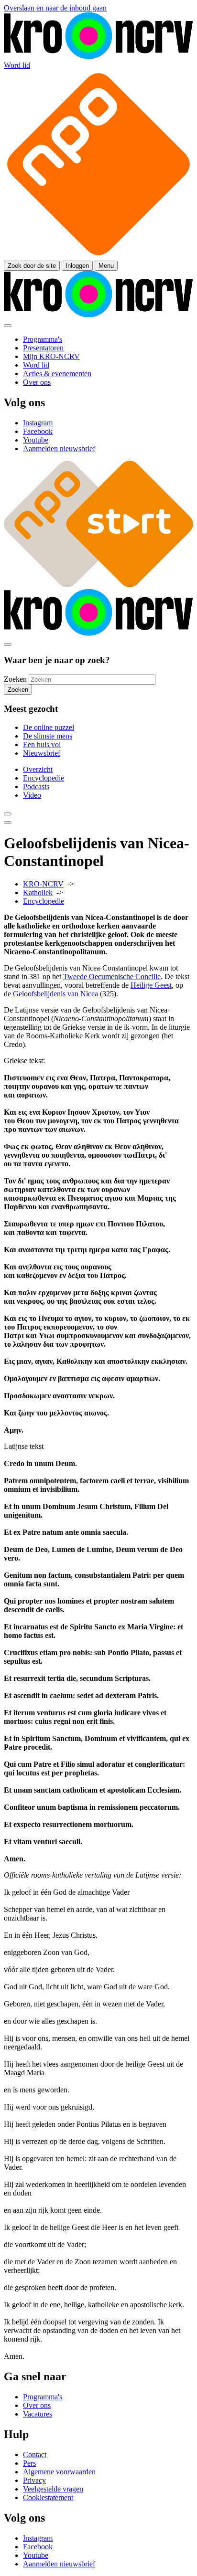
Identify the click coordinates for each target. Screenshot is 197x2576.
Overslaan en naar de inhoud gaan (55, 8)
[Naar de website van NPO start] (98, 256)
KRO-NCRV (43, 884)
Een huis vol (42, 744)
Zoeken (15, 679)
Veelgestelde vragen (53, 2489)
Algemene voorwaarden (59, 2472)
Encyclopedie (44, 778)
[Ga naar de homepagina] (98, 57)
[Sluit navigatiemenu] (8, 326)
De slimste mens (48, 736)
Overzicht (38, 769)
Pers (29, 2463)
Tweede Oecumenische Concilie (112, 977)
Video (32, 795)
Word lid (17, 65)
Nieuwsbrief (42, 753)
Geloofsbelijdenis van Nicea (55, 994)
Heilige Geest (151, 985)
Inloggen (77, 266)
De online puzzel (49, 727)
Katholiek (38, 892)
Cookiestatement (48, 2497)
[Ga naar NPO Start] (98, 585)
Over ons (37, 2405)
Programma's (43, 2397)
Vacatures (38, 2414)
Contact (35, 2455)
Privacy (34, 2480)
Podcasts (36, 787)
